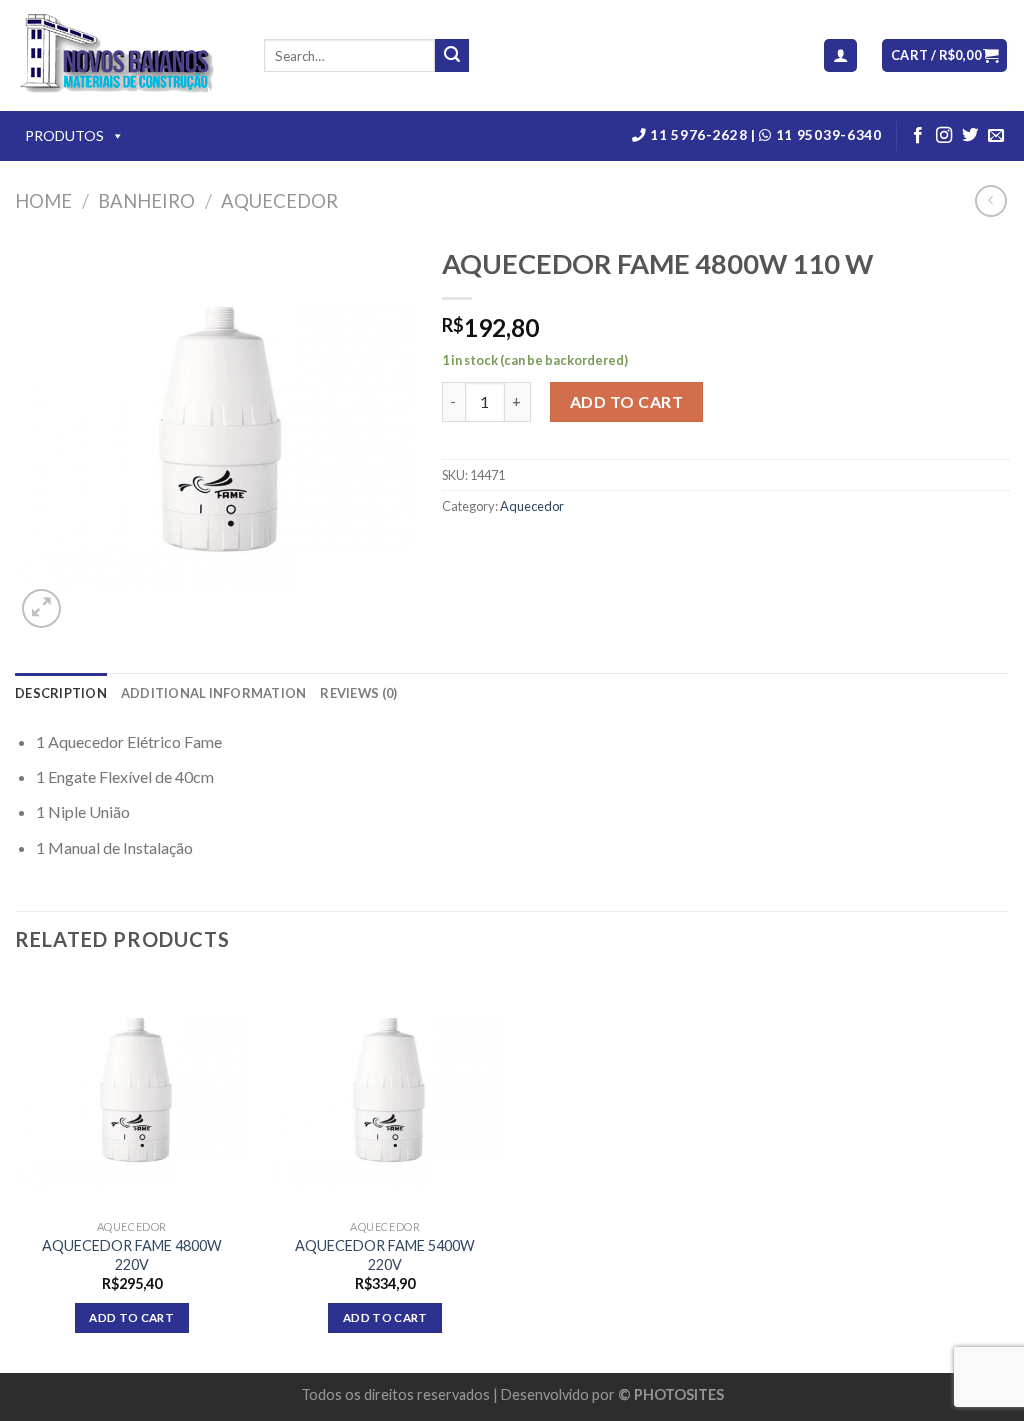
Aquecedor (279, 201)
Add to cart (626, 401)
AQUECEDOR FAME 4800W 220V (132, 1255)
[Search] (452, 56)
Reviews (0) (358, 693)
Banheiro (146, 201)
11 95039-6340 (826, 135)
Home (43, 201)
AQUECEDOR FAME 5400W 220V (385, 1255)
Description (61, 693)
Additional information (214, 693)
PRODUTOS (64, 135)
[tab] (61, 693)
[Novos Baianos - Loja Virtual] (124, 56)
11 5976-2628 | (703, 135)
